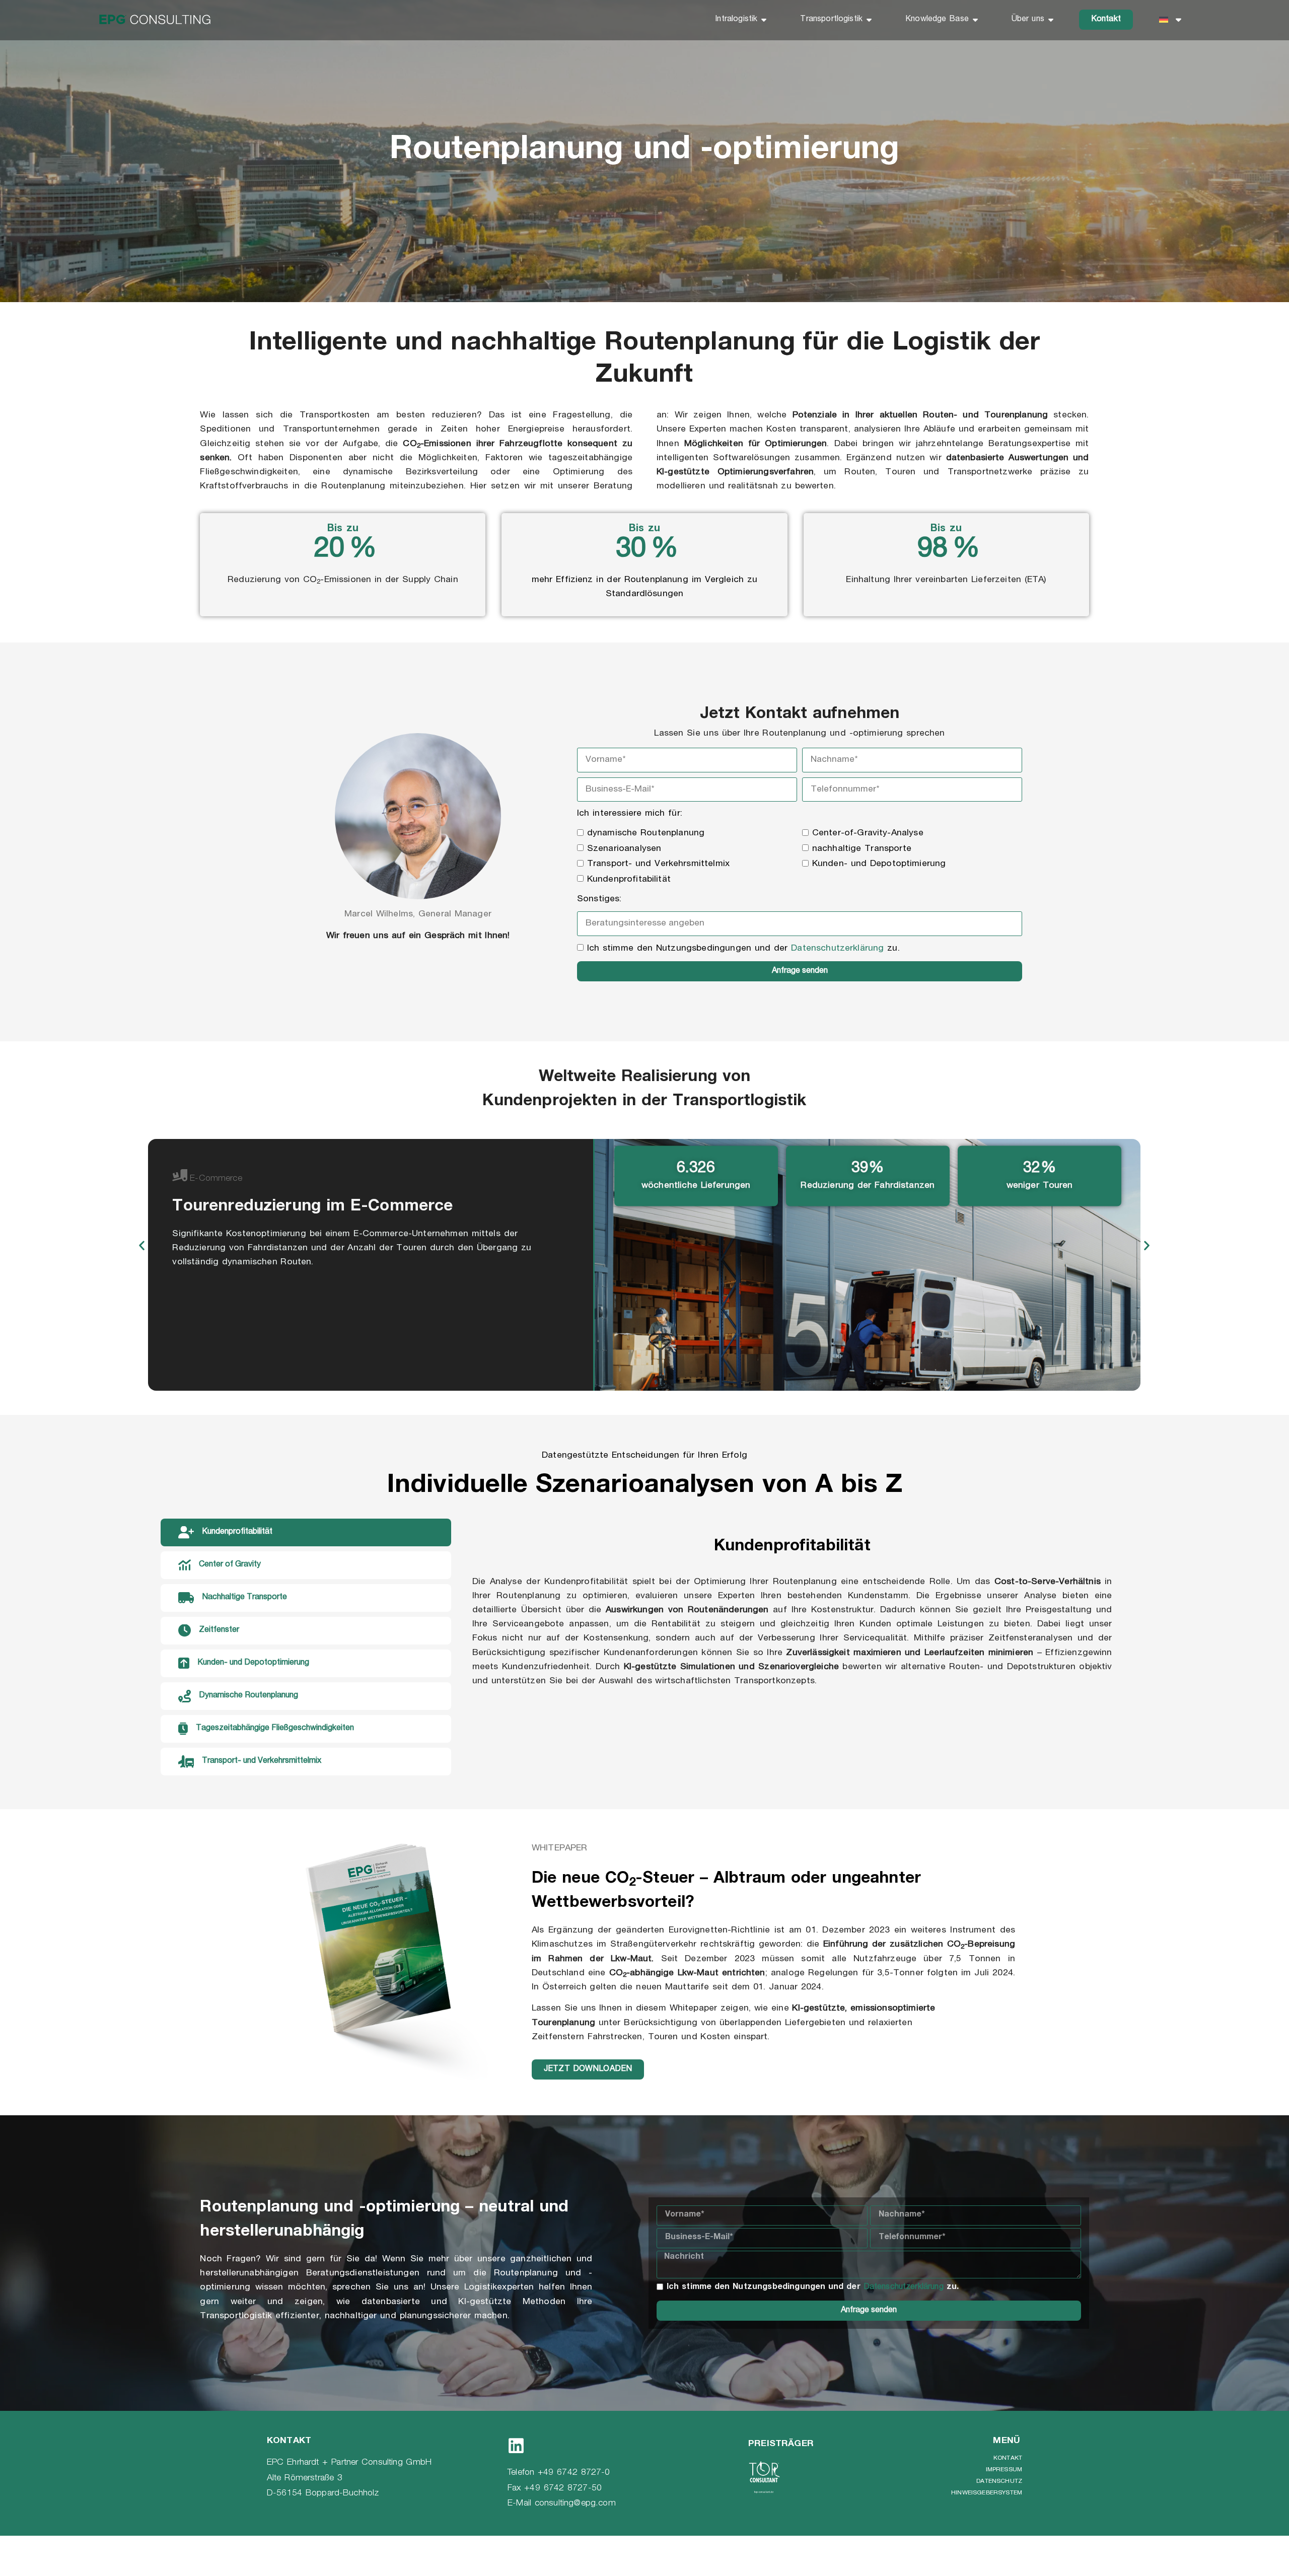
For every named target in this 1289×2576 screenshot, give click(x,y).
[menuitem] (1170, 20)
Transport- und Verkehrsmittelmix (658, 864)
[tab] (306, 1532)
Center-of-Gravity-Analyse (868, 833)
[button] (142, 1245)
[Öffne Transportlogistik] (869, 20)
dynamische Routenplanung (646, 833)
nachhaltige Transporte (862, 849)
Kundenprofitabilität (629, 880)
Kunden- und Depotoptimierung (879, 864)
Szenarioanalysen (624, 849)
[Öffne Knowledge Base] (975, 20)
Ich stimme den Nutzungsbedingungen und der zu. (743, 949)
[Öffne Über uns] (1051, 20)
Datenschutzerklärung (837, 949)
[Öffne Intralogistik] (764, 20)
